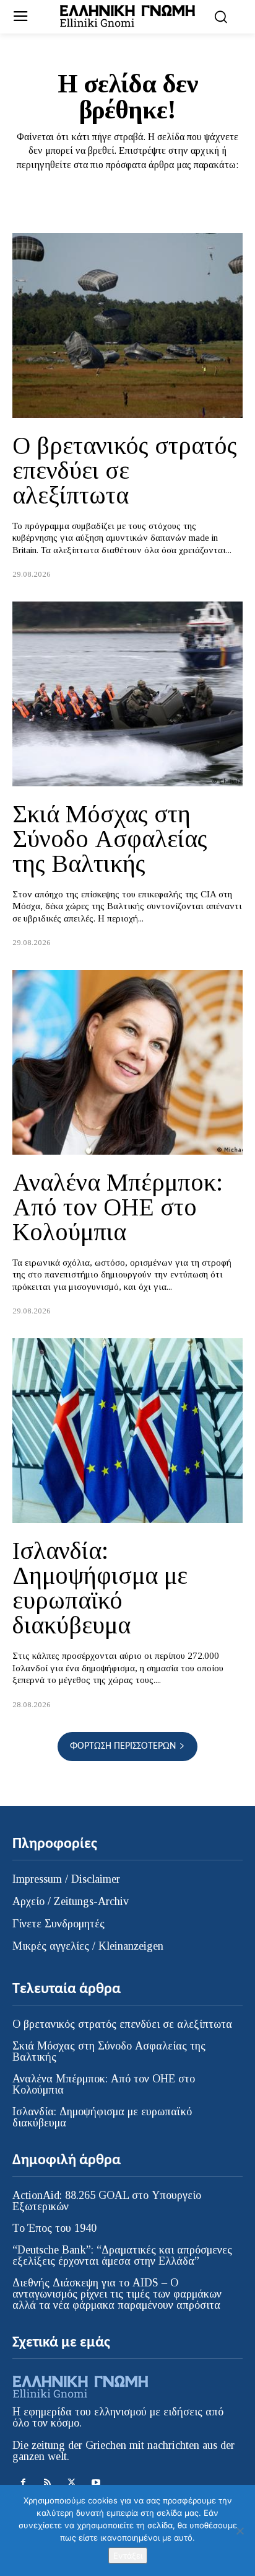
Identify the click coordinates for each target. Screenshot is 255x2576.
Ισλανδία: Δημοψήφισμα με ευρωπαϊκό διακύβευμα (100, 1588)
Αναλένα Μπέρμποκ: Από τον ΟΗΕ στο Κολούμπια (118, 1207)
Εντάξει (128, 2556)
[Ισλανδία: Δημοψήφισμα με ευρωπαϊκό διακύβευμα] (127, 1431)
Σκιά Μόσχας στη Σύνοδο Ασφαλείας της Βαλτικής (110, 839)
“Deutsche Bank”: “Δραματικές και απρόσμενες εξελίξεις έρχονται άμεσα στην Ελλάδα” (122, 2255)
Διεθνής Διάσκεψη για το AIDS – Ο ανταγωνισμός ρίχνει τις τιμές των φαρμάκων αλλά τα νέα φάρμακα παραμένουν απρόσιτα (117, 2294)
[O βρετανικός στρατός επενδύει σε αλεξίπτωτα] (127, 326)
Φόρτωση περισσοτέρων (123, 1746)
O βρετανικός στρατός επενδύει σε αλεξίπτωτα (125, 470)
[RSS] (47, 2483)
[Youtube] (96, 2483)
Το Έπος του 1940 (54, 2228)
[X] (71, 2483)
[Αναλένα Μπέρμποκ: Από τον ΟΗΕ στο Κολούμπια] (127, 1062)
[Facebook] (23, 2483)
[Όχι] (240, 2531)
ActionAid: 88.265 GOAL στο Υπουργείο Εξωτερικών (107, 2201)
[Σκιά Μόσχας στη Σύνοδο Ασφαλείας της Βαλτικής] (127, 694)
